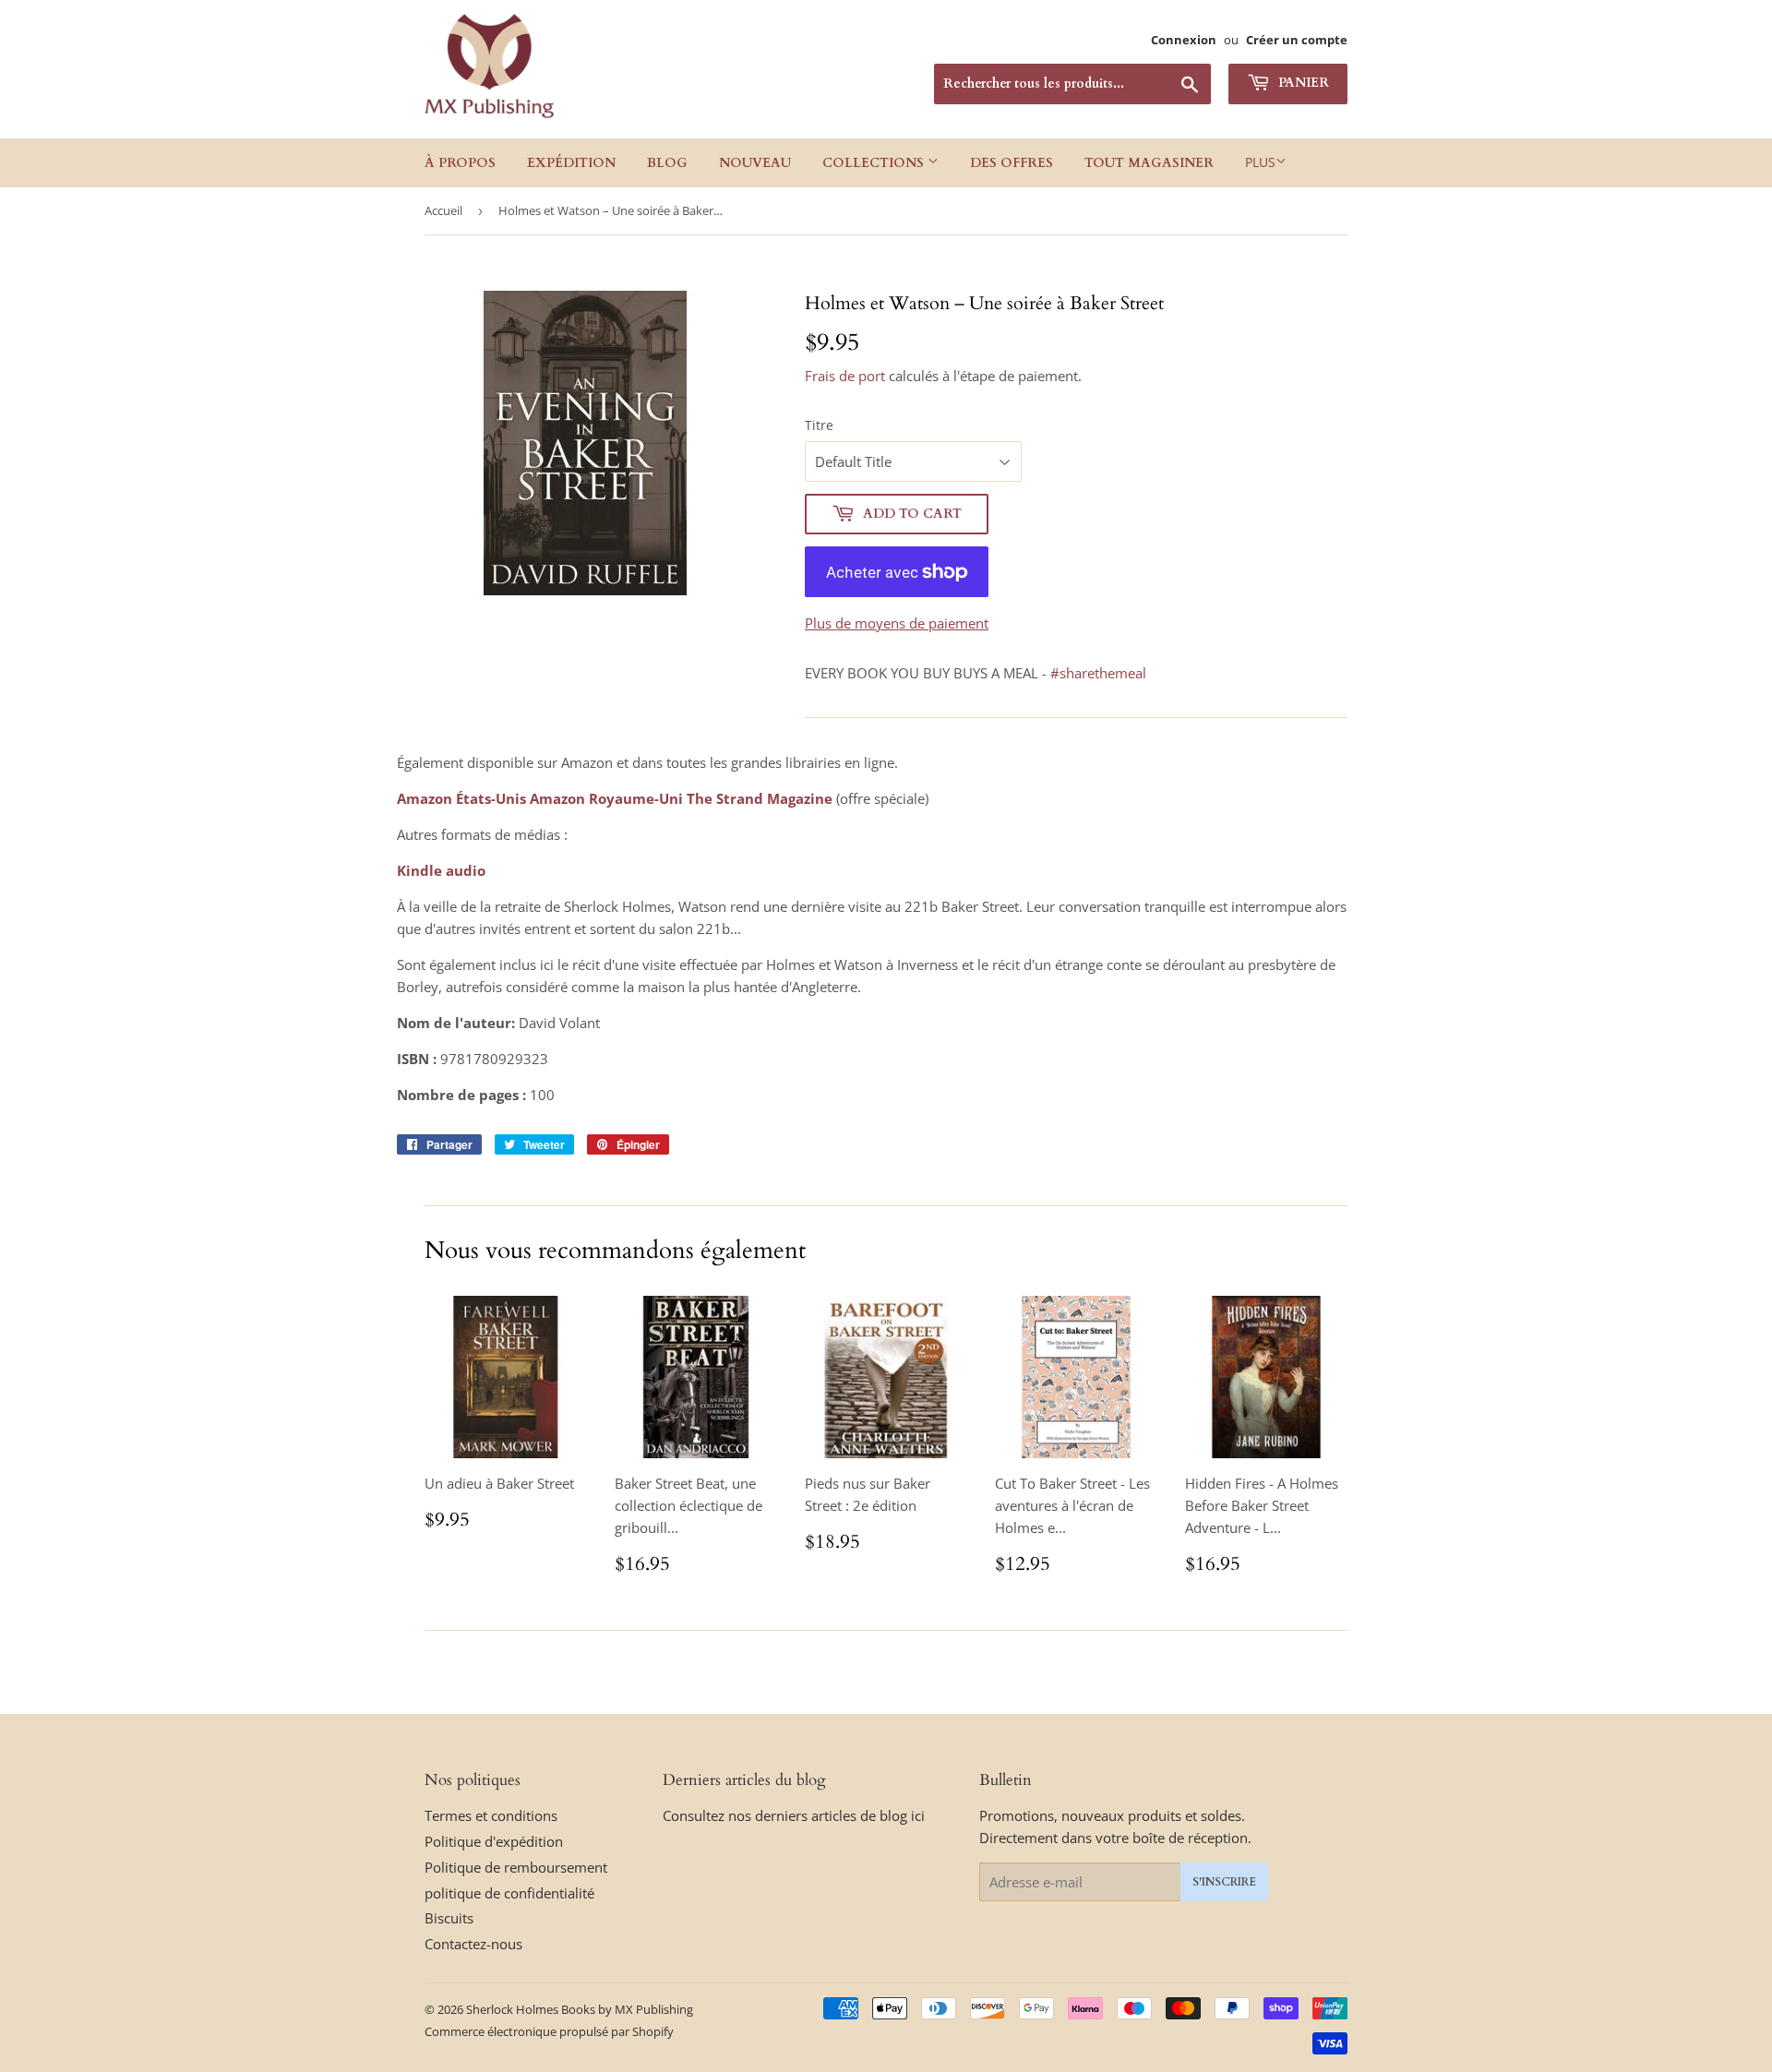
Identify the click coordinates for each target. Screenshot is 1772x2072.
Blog (667, 163)
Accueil (443, 210)
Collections (875, 163)
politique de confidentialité (509, 1893)
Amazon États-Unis (461, 798)
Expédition (571, 163)
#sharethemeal (1098, 673)
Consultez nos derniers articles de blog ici (794, 1815)
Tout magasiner (1149, 163)
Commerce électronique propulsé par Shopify (549, 2031)
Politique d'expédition (494, 1841)
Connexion (1184, 40)
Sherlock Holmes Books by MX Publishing (580, 2009)
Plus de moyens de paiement (897, 623)
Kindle (419, 870)
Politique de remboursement (516, 1867)
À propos (460, 163)
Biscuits (449, 1918)
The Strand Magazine (760, 798)
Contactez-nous (473, 1944)
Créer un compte (1297, 40)
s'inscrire (1224, 1882)
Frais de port (845, 376)
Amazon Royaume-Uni (606, 798)
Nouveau (755, 163)
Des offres (1012, 163)
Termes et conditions (491, 1815)
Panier (1302, 83)
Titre (819, 425)
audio (466, 870)
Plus (1260, 162)
